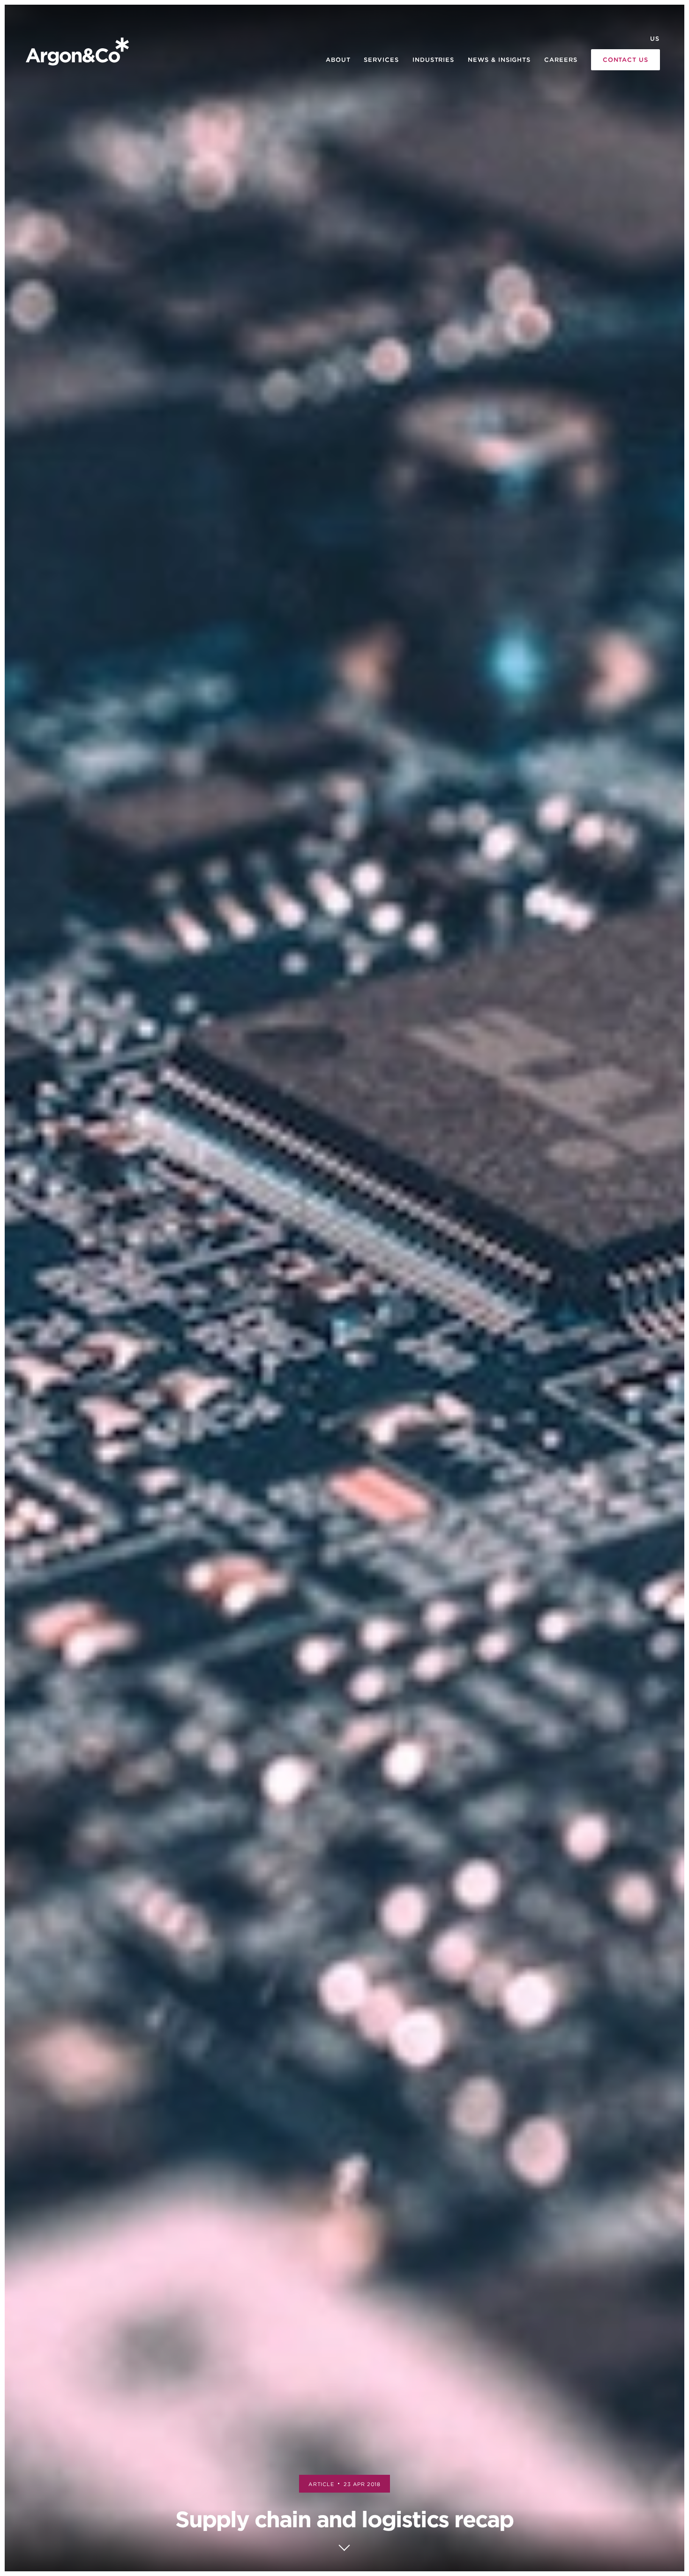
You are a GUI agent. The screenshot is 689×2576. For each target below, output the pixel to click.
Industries (433, 60)
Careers (561, 60)
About (338, 60)
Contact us (625, 60)
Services (381, 60)
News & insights (499, 60)
